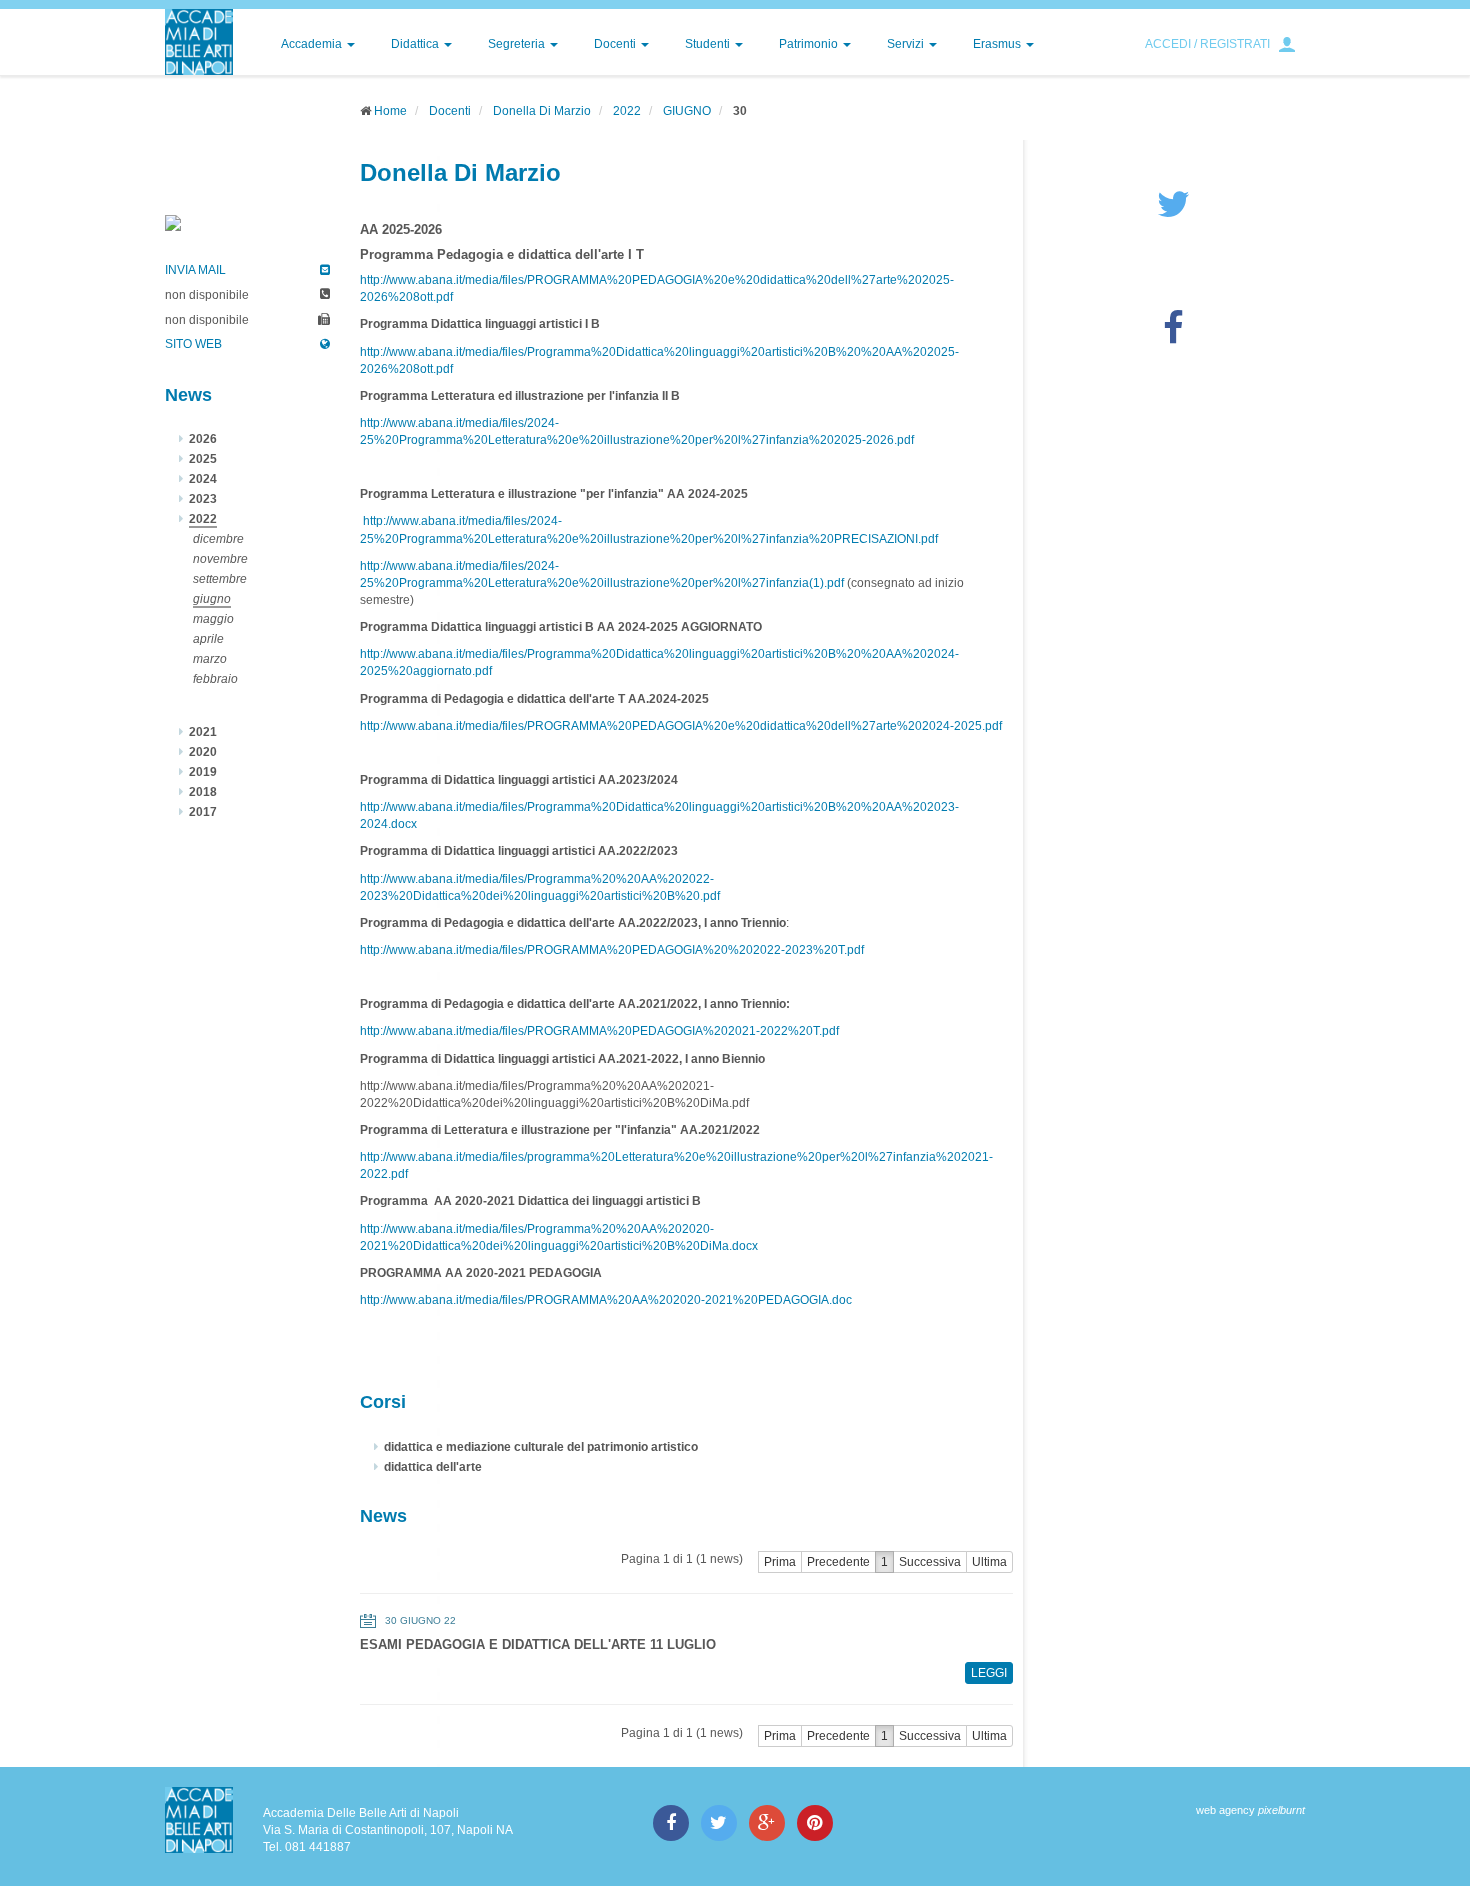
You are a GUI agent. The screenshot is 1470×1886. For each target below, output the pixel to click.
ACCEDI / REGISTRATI (1207, 44)
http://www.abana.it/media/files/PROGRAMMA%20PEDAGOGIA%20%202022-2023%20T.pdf (612, 950)
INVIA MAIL (195, 270)
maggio (213, 619)
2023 (203, 499)
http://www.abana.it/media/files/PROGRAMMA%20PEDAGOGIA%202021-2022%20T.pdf (599, 1031)
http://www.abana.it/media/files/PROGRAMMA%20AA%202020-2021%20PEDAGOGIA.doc (606, 1300)
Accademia (313, 44)
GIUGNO (687, 111)
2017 (203, 812)
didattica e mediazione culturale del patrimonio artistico (541, 1447)
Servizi (907, 44)
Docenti (616, 44)
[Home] (199, 42)
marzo (210, 659)
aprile (208, 639)
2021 (203, 732)
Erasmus (998, 44)
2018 (203, 792)
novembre (220, 559)
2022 (627, 111)
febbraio (215, 679)
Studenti (709, 44)
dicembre (218, 539)
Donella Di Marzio (542, 111)
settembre (220, 579)
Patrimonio (810, 44)
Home (390, 111)
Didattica (416, 44)
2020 (203, 752)
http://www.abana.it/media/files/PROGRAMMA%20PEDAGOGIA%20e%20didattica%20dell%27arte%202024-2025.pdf (681, 726)
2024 (203, 479)
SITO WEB (193, 344)
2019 (203, 772)
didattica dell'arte (433, 1467)
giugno (212, 599)
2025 (203, 459)
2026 (203, 439)
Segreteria (518, 44)
